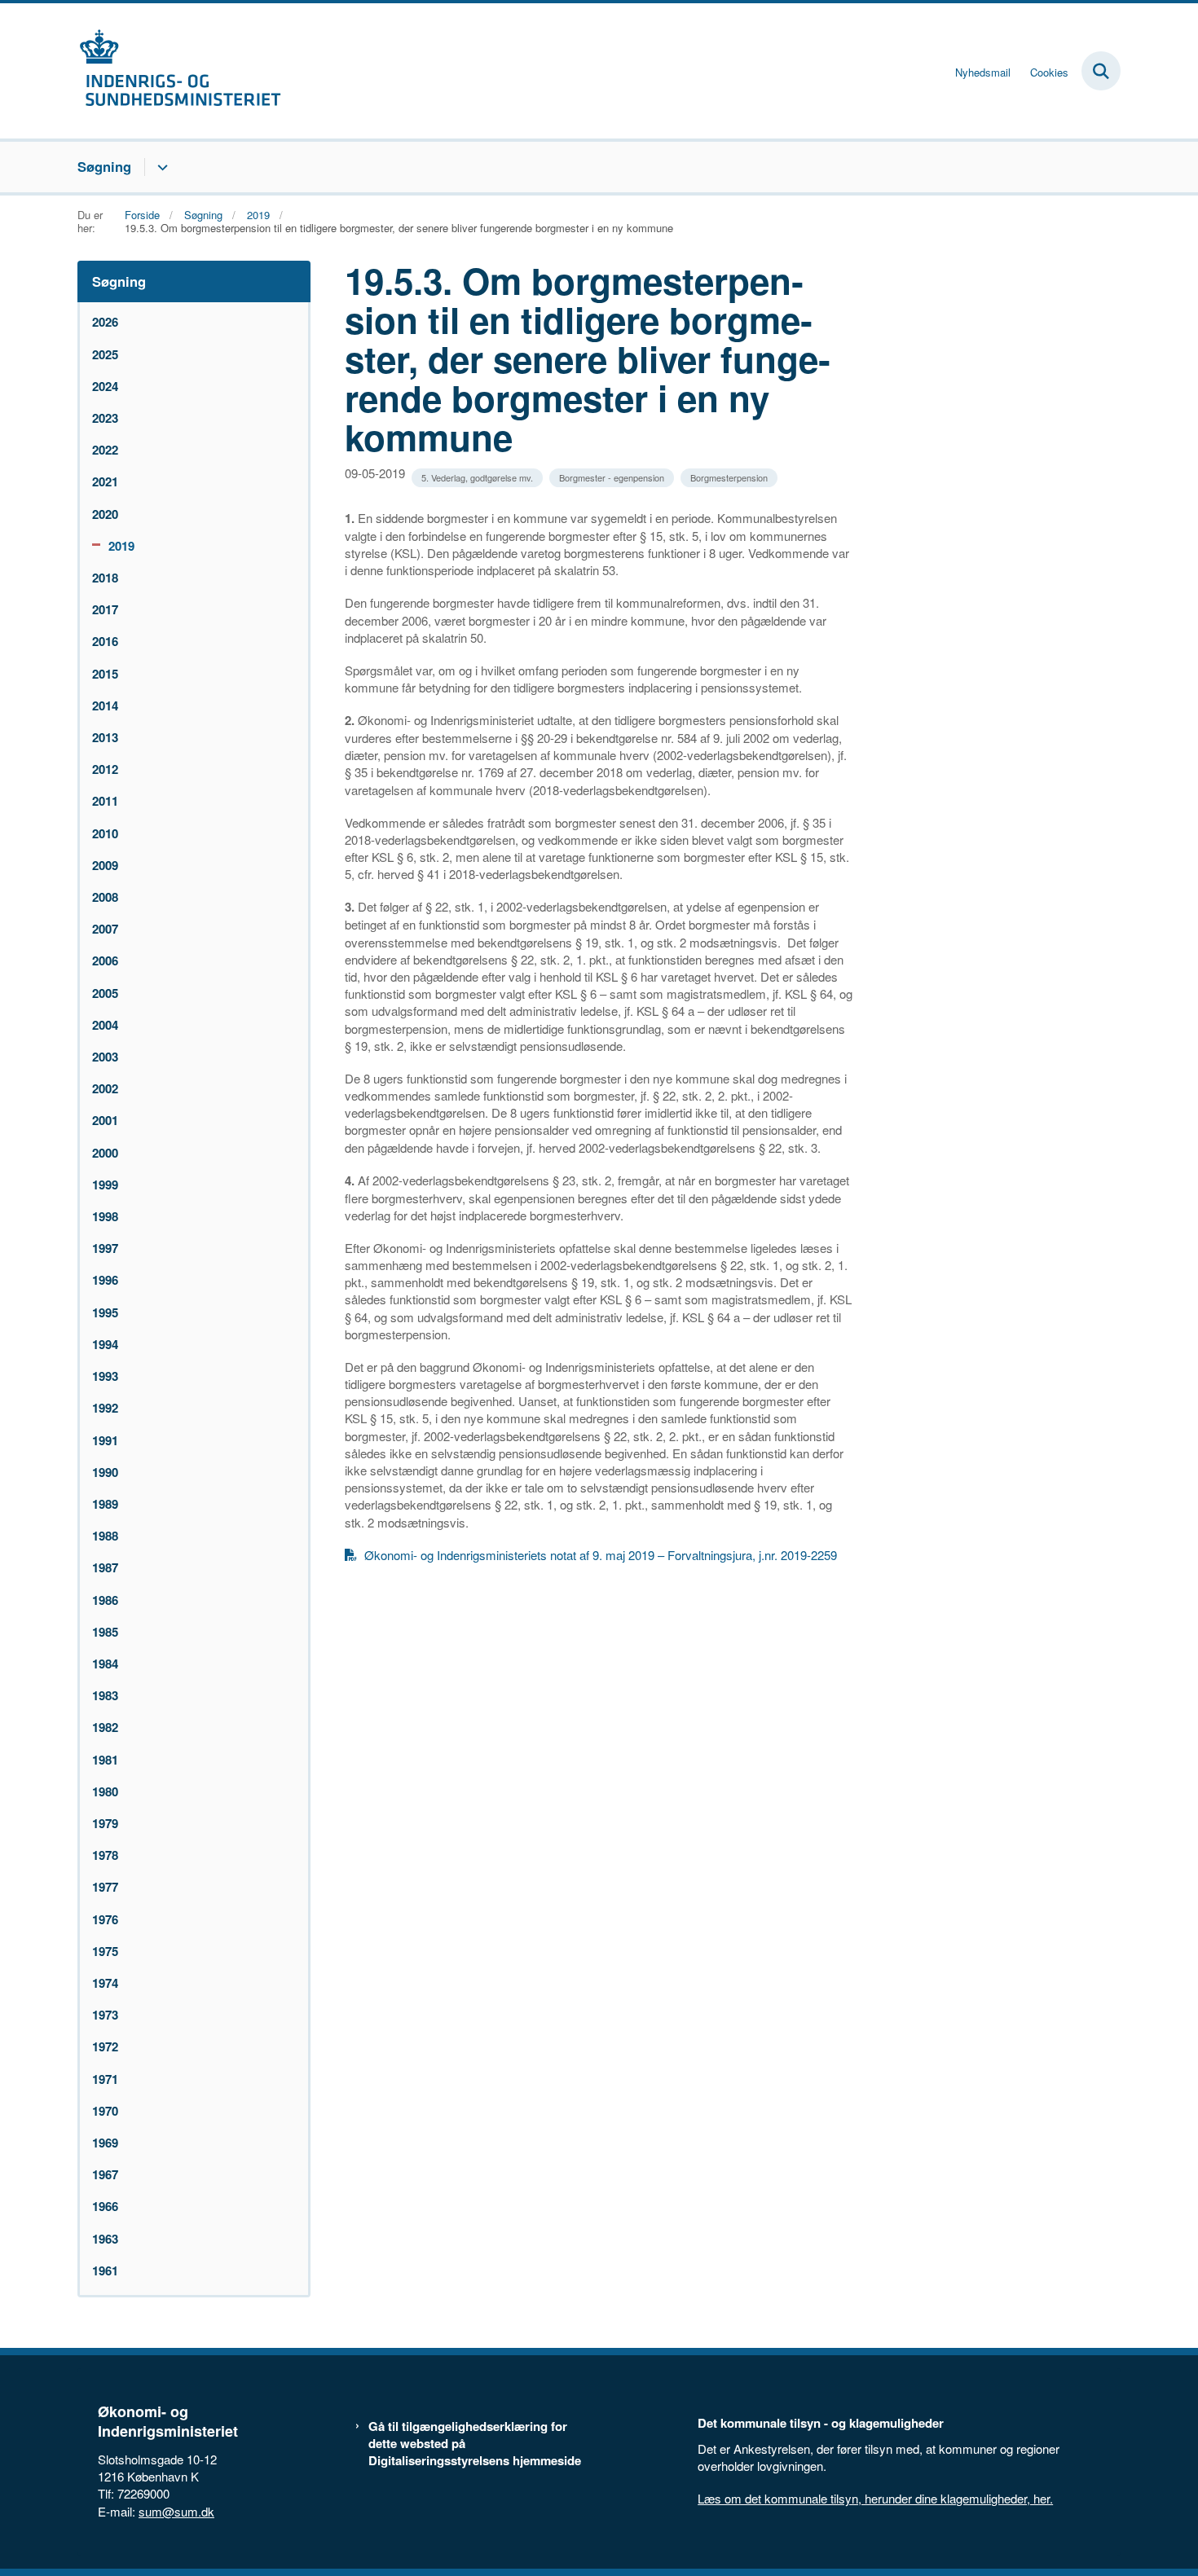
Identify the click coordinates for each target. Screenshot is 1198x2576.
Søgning (104, 166)
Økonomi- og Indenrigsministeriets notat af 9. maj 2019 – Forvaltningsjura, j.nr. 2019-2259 (601, 1555)
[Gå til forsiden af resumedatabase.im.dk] (179, 71)
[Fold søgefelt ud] (1101, 71)
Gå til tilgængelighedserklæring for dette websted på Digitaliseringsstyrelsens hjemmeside (475, 2444)
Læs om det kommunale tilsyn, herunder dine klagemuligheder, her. (875, 2498)
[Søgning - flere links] (160, 167)
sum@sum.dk (176, 2511)
